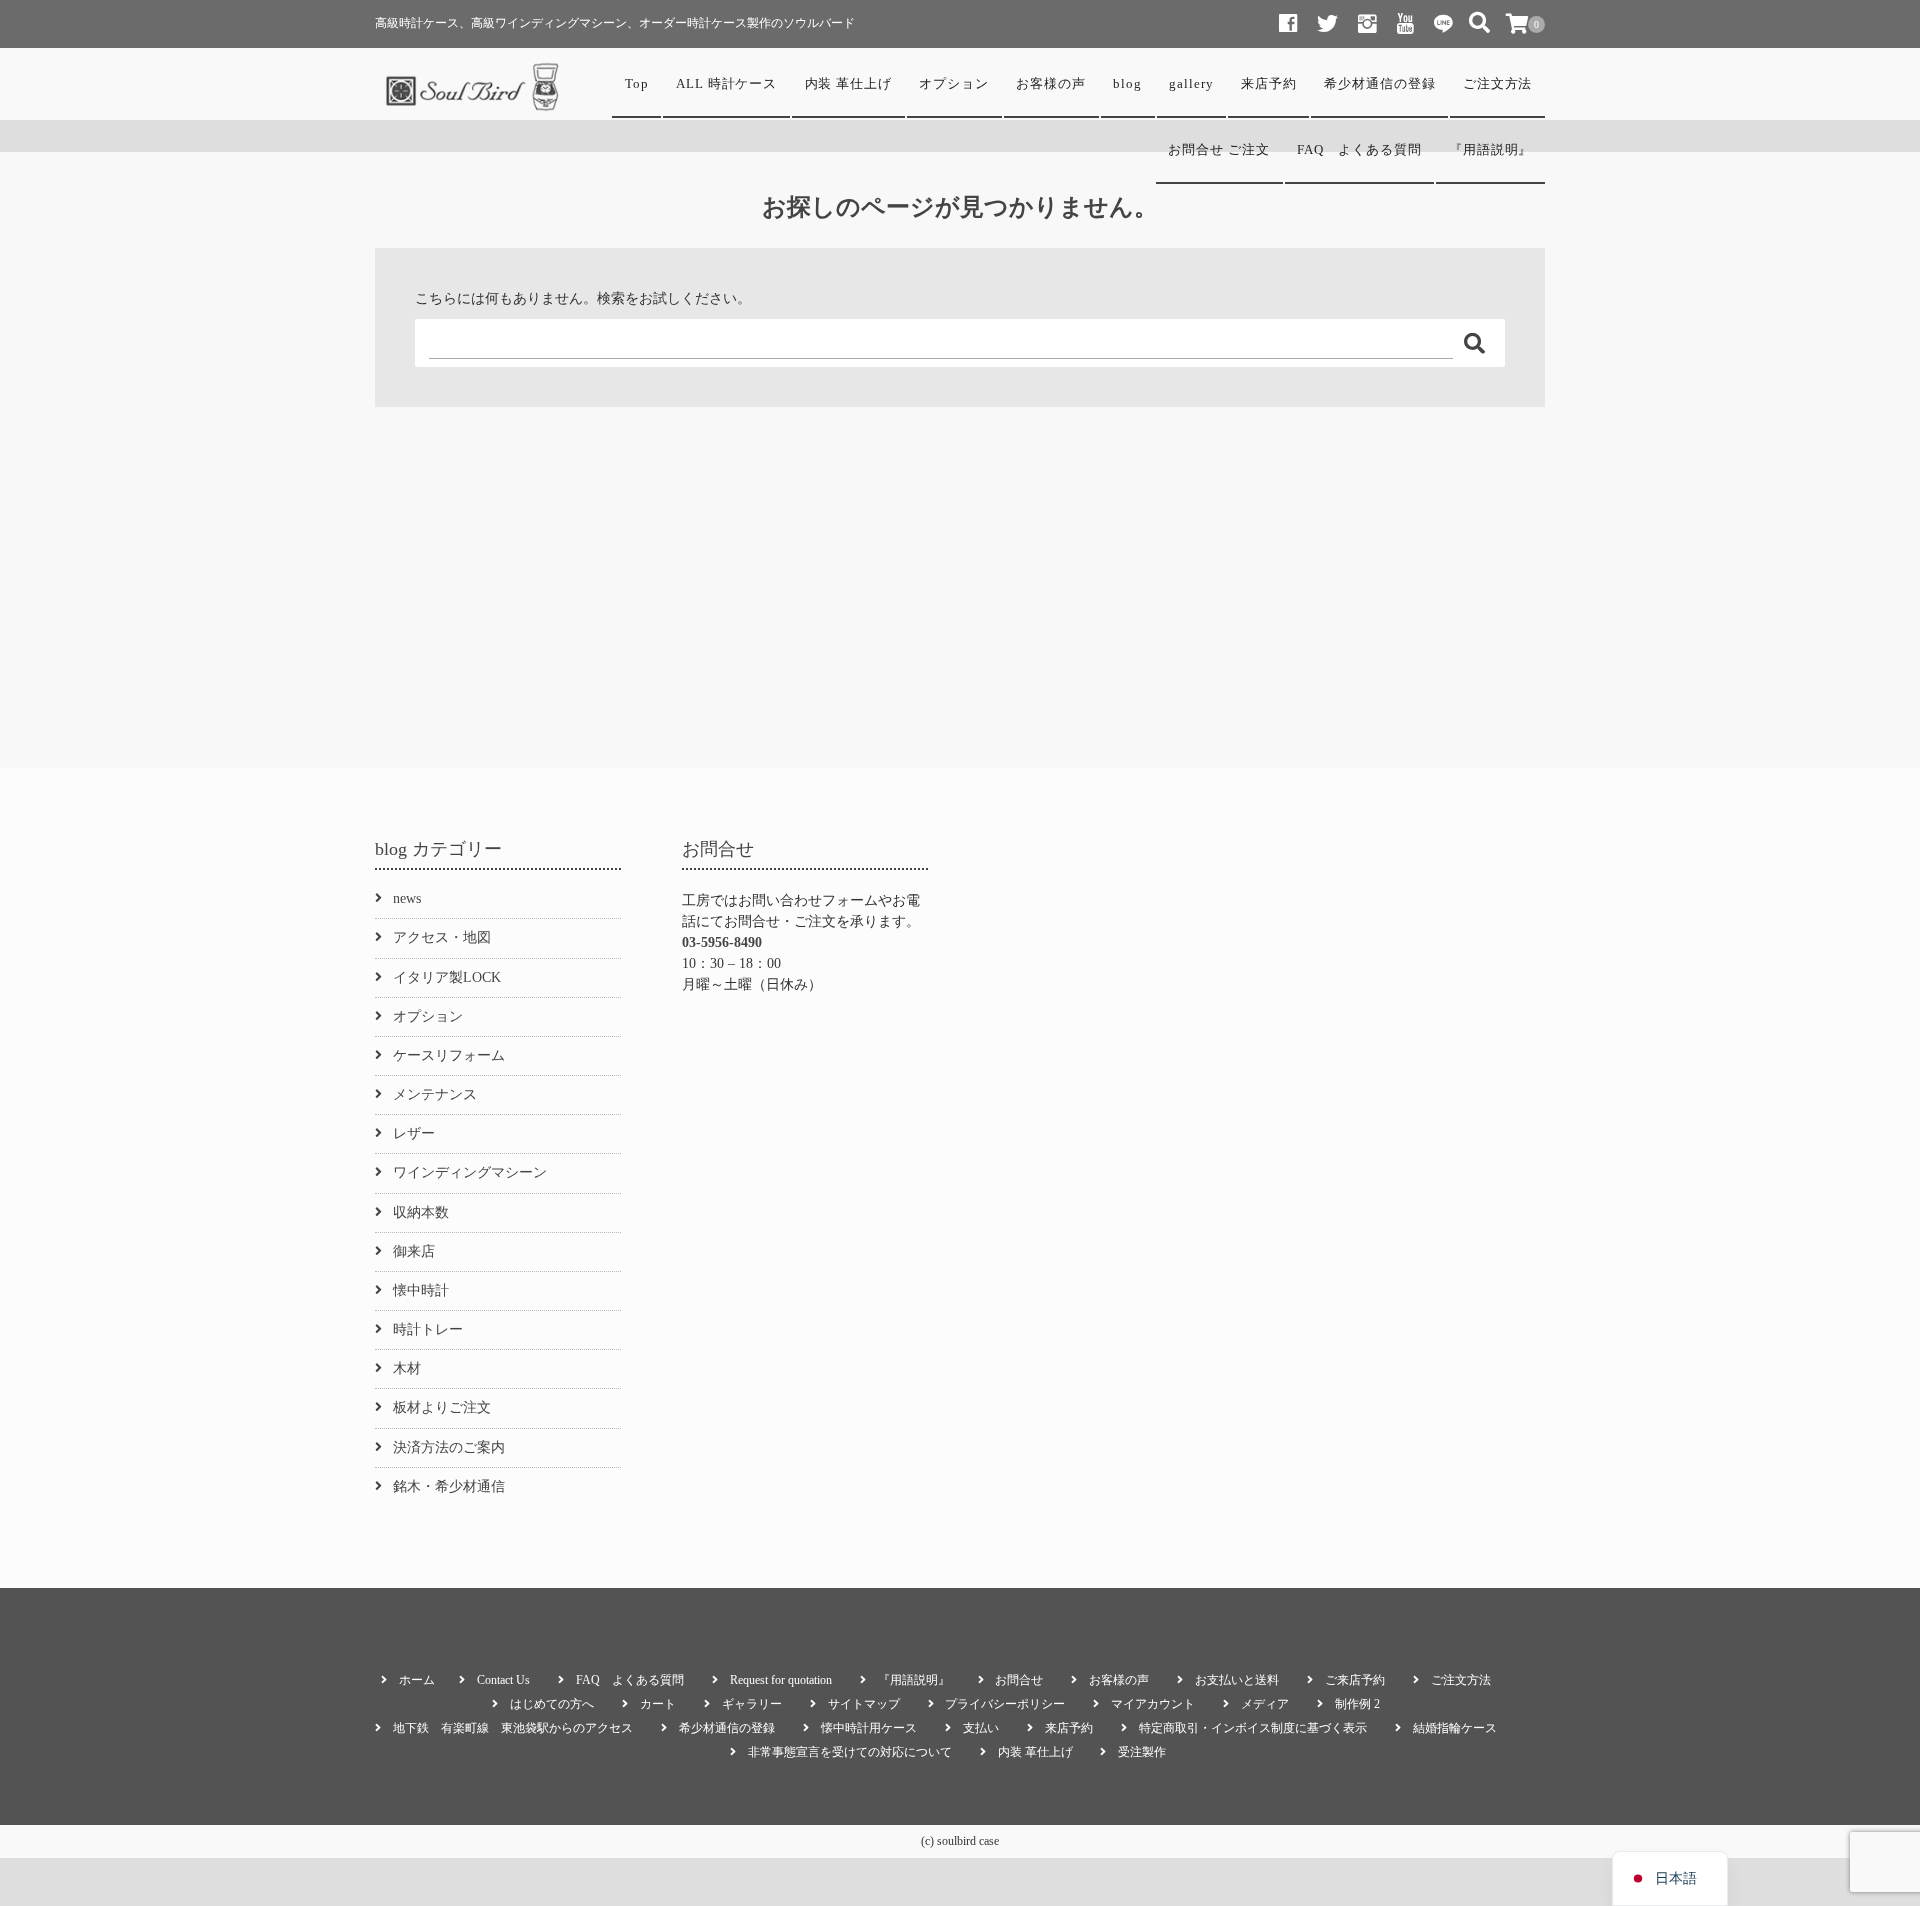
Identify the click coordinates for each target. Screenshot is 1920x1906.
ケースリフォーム (449, 1055)
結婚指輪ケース (1455, 1728)
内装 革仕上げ (849, 84)
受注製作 (1142, 1752)
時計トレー (428, 1329)
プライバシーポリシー (1005, 1704)
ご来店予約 (1355, 1680)
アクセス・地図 (442, 937)
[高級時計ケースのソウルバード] (475, 87)
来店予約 (1269, 84)
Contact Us (503, 1680)
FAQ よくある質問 (1359, 150)
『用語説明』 (1491, 150)
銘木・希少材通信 (449, 1486)
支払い (981, 1728)
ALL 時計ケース (727, 84)
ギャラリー (752, 1704)
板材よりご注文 (442, 1407)
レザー (414, 1133)
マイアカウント (1153, 1704)
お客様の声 (1051, 84)
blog (1127, 84)
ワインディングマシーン (470, 1172)
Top (637, 84)
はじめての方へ (552, 1704)
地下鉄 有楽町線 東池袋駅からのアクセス (513, 1728)
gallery (1191, 84)
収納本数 (421, 1212)
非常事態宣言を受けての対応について (850, 1752)
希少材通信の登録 (1380, 84)
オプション (954, 84)
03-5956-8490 (722, 942)
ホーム (417, 1680)
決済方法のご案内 (449, 1447)
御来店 (414, 1251)
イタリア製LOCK (447, 977)
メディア (1265, 1704)
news (407, 898)
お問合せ (1019, 1680)
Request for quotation (781, 1680)
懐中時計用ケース (869, 1728)
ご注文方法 (1498, 84)
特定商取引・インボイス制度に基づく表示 (1253, 1728)
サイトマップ (864, 1704)
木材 (407, 1368)
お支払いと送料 (1237, 1680)
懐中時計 (421, 1290)
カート (658, 1704)
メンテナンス (435, 1094)
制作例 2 (1357, 1704)
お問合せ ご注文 (1219, 150)
